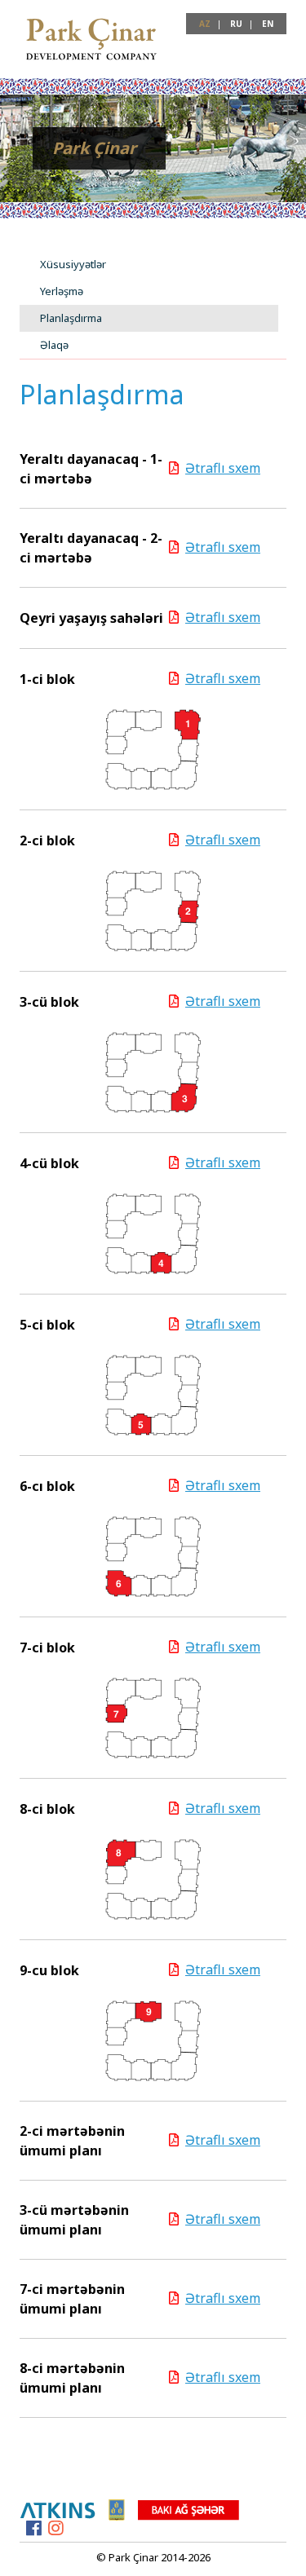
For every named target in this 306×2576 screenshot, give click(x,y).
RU (236, 24)
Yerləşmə (62, 291)
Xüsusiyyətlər (73, 264)
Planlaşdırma (71, 318)
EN (268, 24)
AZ (205, 24)
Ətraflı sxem (223, 468)
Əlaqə (54, 345)
